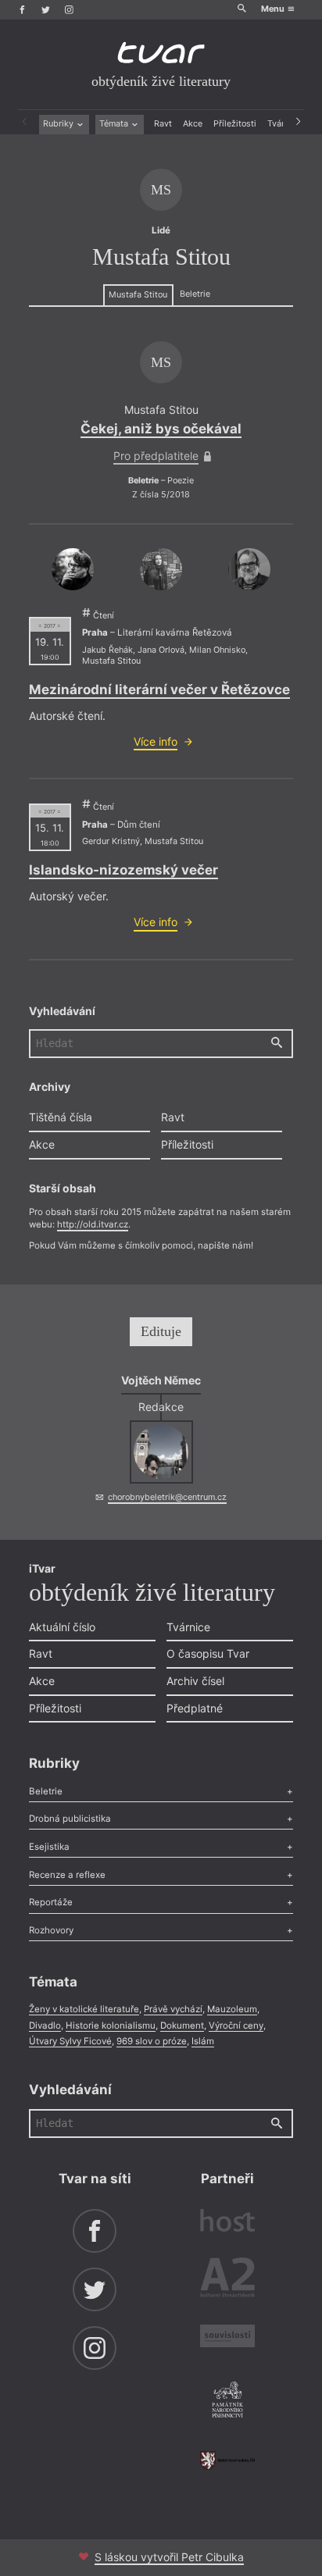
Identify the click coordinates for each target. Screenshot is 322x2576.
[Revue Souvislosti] (227, 2338)
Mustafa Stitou (138, 295)
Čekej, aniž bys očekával (161, 429)
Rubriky (59, 124)
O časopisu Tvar (208, 1653)
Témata (115, 124)
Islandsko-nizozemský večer (123, 870)
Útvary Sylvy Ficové (70, 2041)
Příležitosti (235, 124)
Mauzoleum (232, 2009)
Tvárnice (188, 1627)
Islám (203, 2041)
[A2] (227, 2280)
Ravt (163, 124)
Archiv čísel (195, 1681)
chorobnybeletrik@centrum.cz (167, 1497)
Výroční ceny (236, 2026)
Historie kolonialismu (111, 2026)
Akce (193, 124)
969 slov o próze (152, 2041)
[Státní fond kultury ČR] (227, 2460)
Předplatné (195, 1708)
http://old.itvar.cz (93, 1224)
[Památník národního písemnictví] (227, 2401)
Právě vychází (173, 2009)
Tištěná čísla (61, 1117)
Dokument (182, 2026)
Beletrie (195, 294)
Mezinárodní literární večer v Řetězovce (159, 689)
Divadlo (45, 2026)
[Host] (227, 2222)
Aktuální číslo (62, 1627)
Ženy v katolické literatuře (84, 2009)
